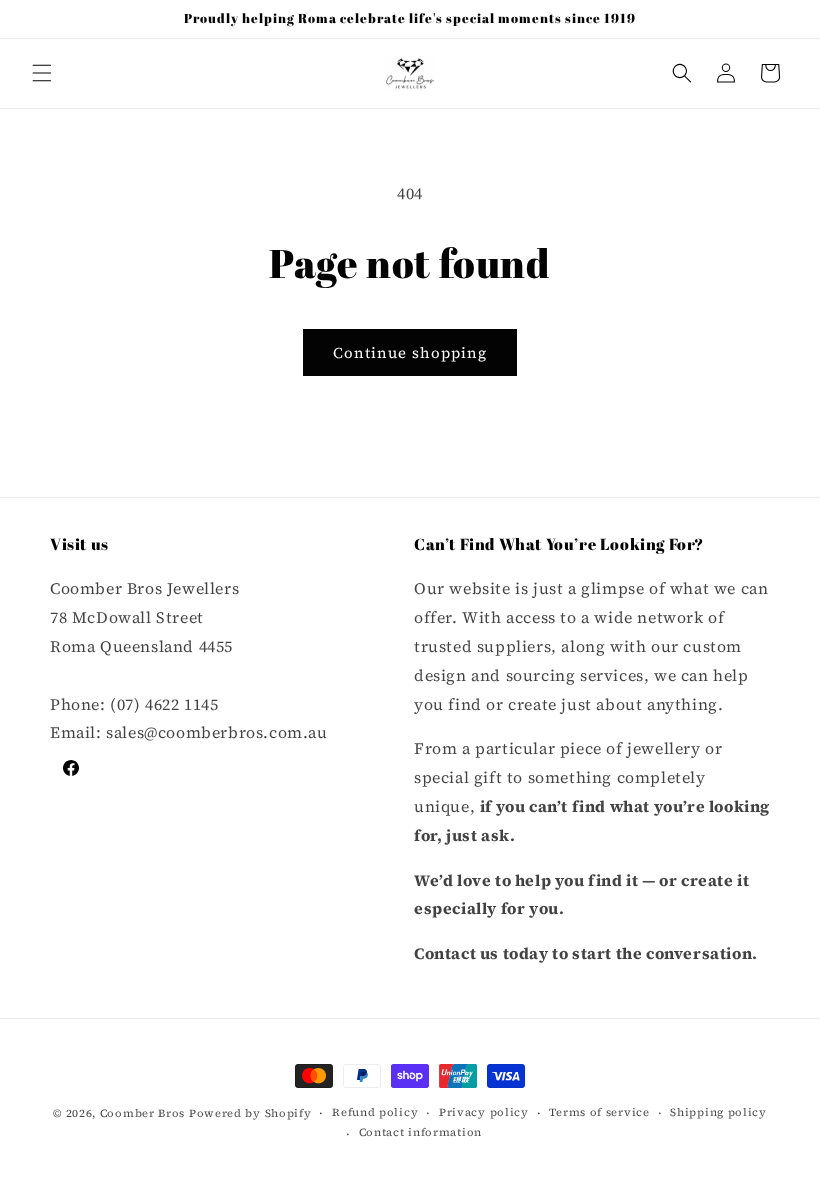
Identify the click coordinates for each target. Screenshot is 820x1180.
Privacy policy (484, 1112)
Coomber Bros (142, 1113)
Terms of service (599, 1112)
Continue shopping (410, 352)
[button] (42, 73)
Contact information (420, 1132)
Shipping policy (718, 1112)
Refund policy (375, 1112)
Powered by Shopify (250, 1113)
